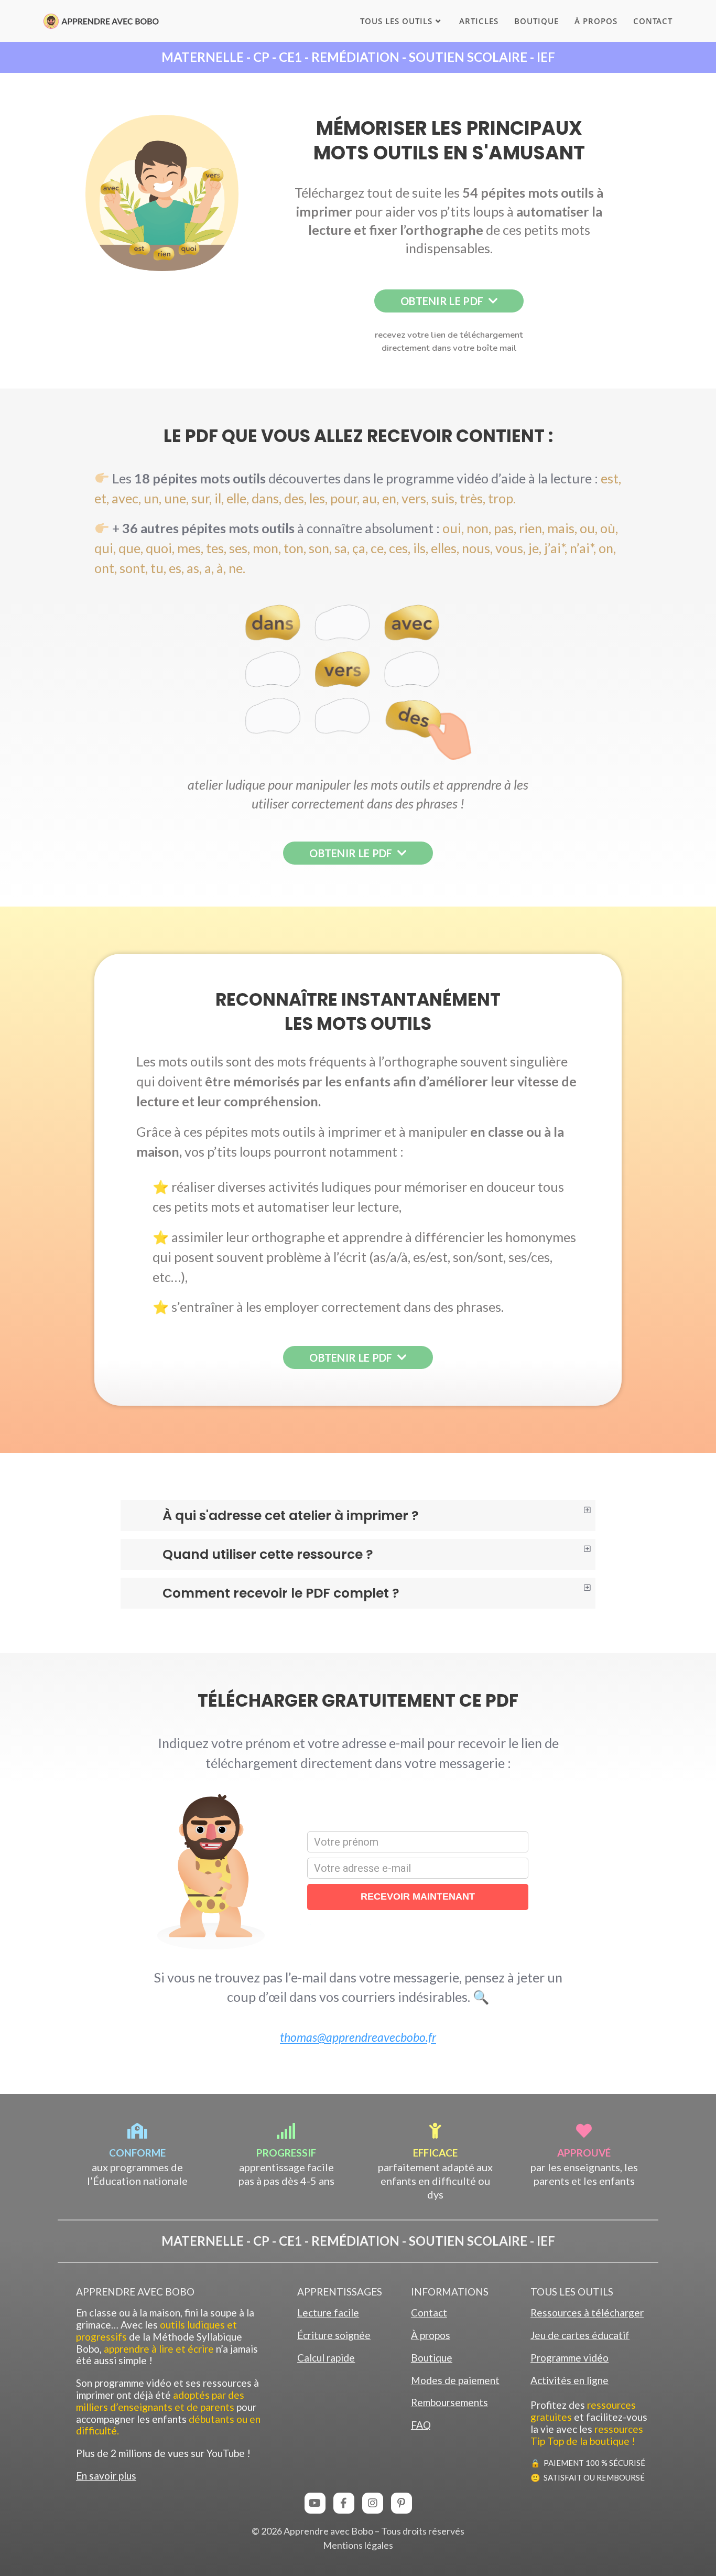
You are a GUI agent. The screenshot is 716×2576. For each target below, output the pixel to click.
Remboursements (449, 2402)
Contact (429, 2313)
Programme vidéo (569, 2358)
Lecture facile (328, 2313)
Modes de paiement (455, 2380)
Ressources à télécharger (587, 2313)
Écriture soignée (334, 2335)
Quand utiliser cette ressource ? (268, 1554)
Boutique (432, 2358)
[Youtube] (315, 2503)
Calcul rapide (326, 2358)
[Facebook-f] (344, 2503)
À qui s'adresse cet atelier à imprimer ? (291, 1516)
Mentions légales (358, 2545)
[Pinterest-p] (402, 2503)
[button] (358, 57)
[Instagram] (373, 2503)
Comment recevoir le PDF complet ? (281, 1593)
